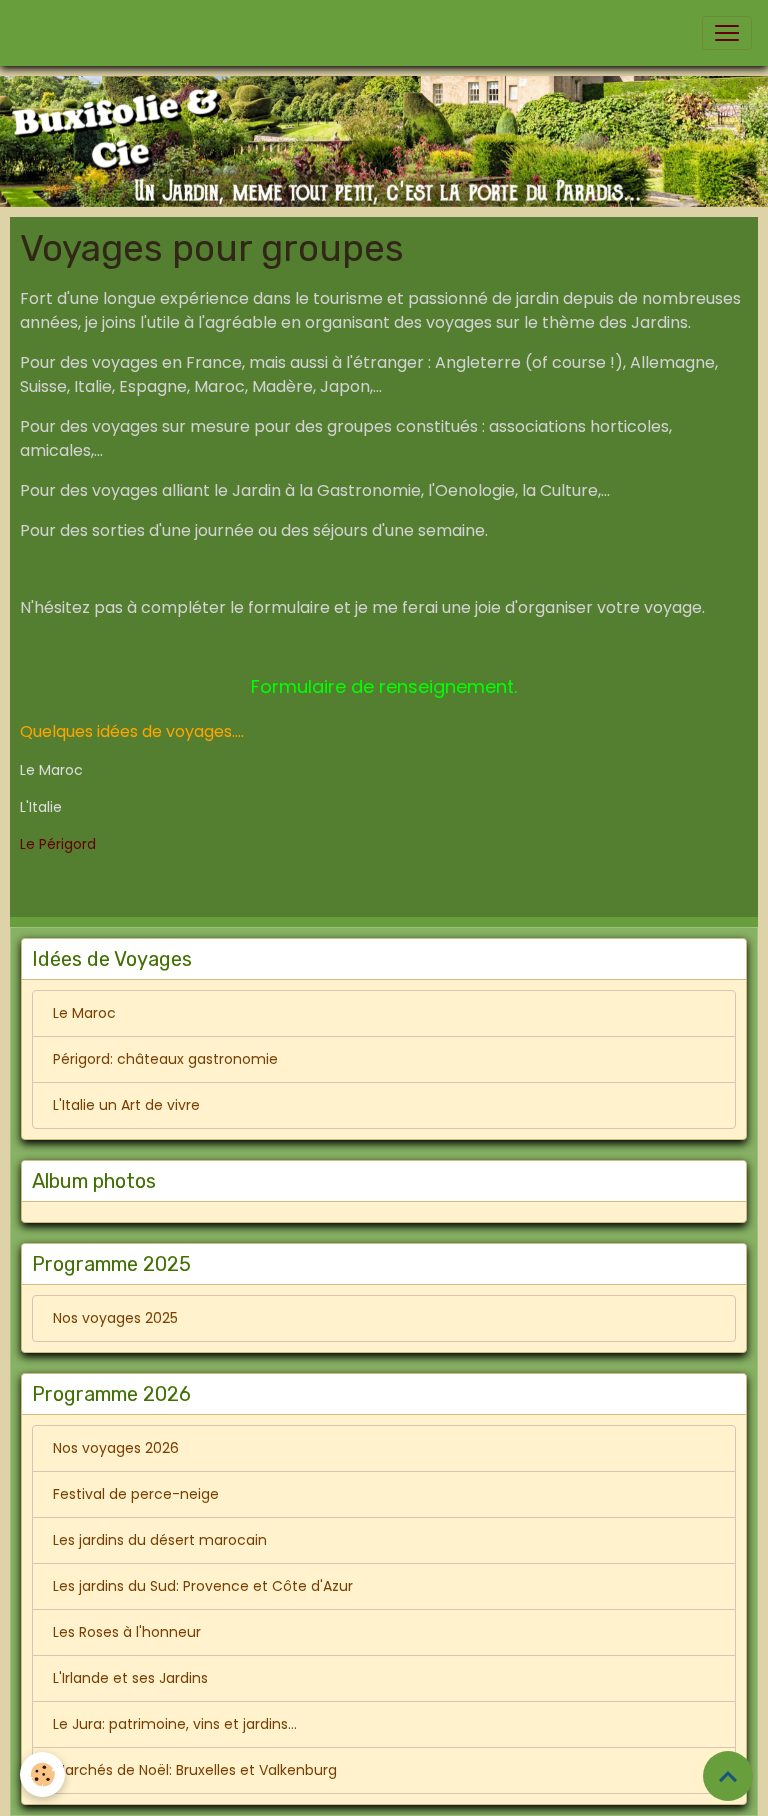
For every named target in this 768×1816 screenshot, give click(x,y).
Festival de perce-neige (136, 1494)
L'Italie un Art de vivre (126, 1105)
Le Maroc (84, 1013)
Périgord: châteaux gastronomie (165, 1059)
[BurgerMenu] (727, 33)
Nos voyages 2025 (115, 1318)
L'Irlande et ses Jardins (130, 1678)
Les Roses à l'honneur (127, 1632)
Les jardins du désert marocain (160, 1540)
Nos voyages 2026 (116, 1448)
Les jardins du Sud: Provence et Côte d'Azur (203, 1586)
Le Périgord (58, 844)
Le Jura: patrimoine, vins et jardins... (175, 1724)
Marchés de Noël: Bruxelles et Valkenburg (195, 1770)
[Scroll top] (728, 1776)
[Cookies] (42, 1774)
